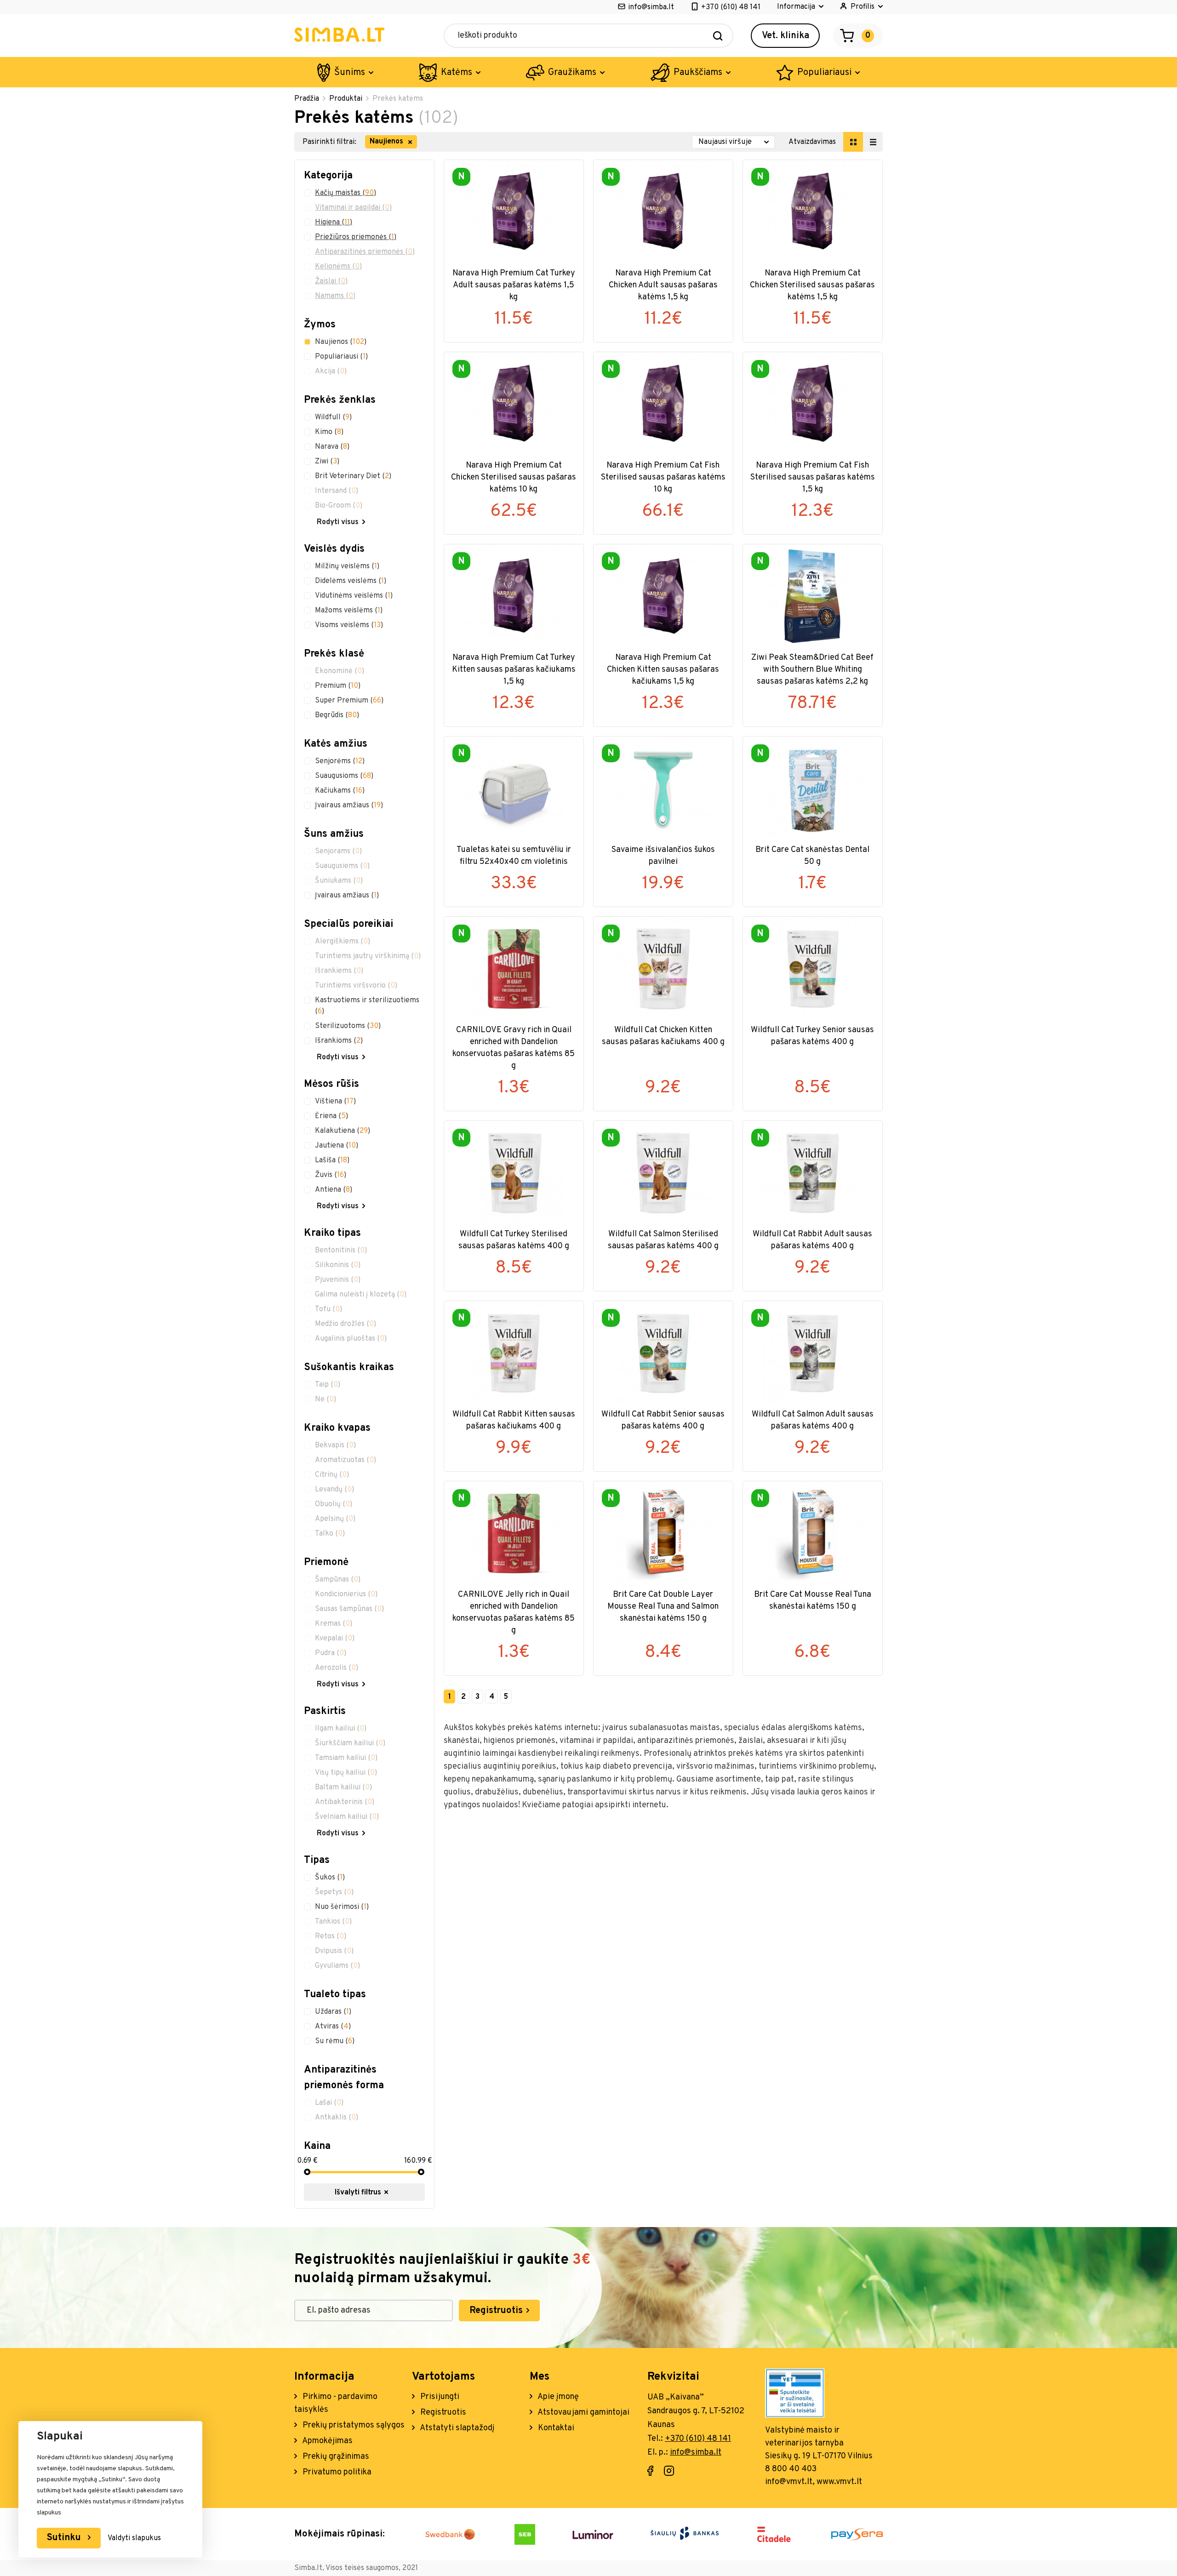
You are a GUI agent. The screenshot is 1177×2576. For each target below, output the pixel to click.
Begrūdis (337, 715)
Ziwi (327, 462)
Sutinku (65, 2538)
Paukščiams (698, 73)
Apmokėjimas (327, 2441)
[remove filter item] (410, 142)
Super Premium (349, 701)
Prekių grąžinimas (335, 2457)
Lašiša (332, 1160)
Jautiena (337, 1146)
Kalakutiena (343, 1131)
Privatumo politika (336, 2472)
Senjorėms (340, 761)
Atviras (333, 2027)
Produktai (346, 99)
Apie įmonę (557, 2397)
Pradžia (307, 99)
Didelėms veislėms (351, 581)
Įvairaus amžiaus (349, 805)
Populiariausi (824, 73)
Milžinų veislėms (347, 566)
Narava (332, 447)
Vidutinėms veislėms (354, 596)
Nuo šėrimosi (342, 1907)
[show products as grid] (853, 142)
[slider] (307, 2172)
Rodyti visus (338, 522)
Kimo (329, 432)
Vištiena (335, 1102)
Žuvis (331, 1175)
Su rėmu (335, 2041)
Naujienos (341, 342)
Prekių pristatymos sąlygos (353, 2425)
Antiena (334, 1190)
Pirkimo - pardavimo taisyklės (336, 2403)
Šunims (350, 73)
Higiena (334, 223)
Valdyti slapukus (134, 2538)
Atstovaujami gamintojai (583, 2413)
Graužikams (572, 73)
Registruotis (497, 2311)
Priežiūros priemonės (356, 237)
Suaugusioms (344, 776)
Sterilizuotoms (348, 1026)
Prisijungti (439, 2397)
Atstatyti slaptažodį (457, 2428)
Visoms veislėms (349, 625)
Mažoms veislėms (349, 611)
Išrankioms (339, 1041)
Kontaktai (555, 2428)
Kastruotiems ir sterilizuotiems (367, 1006)
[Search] (718, 36)
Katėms (457, 73)
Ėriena (331, 1116)
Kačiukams (340, 791)
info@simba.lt (651, 7)
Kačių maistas (346, 193)
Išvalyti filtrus (359, 2193)
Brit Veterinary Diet (353, 476)
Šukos (330, 1878)
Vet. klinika (786, 36)
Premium (338, 686)
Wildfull (333, 417)
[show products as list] (873, 142)
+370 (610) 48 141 (731, 7)
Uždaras (333, 2012)
